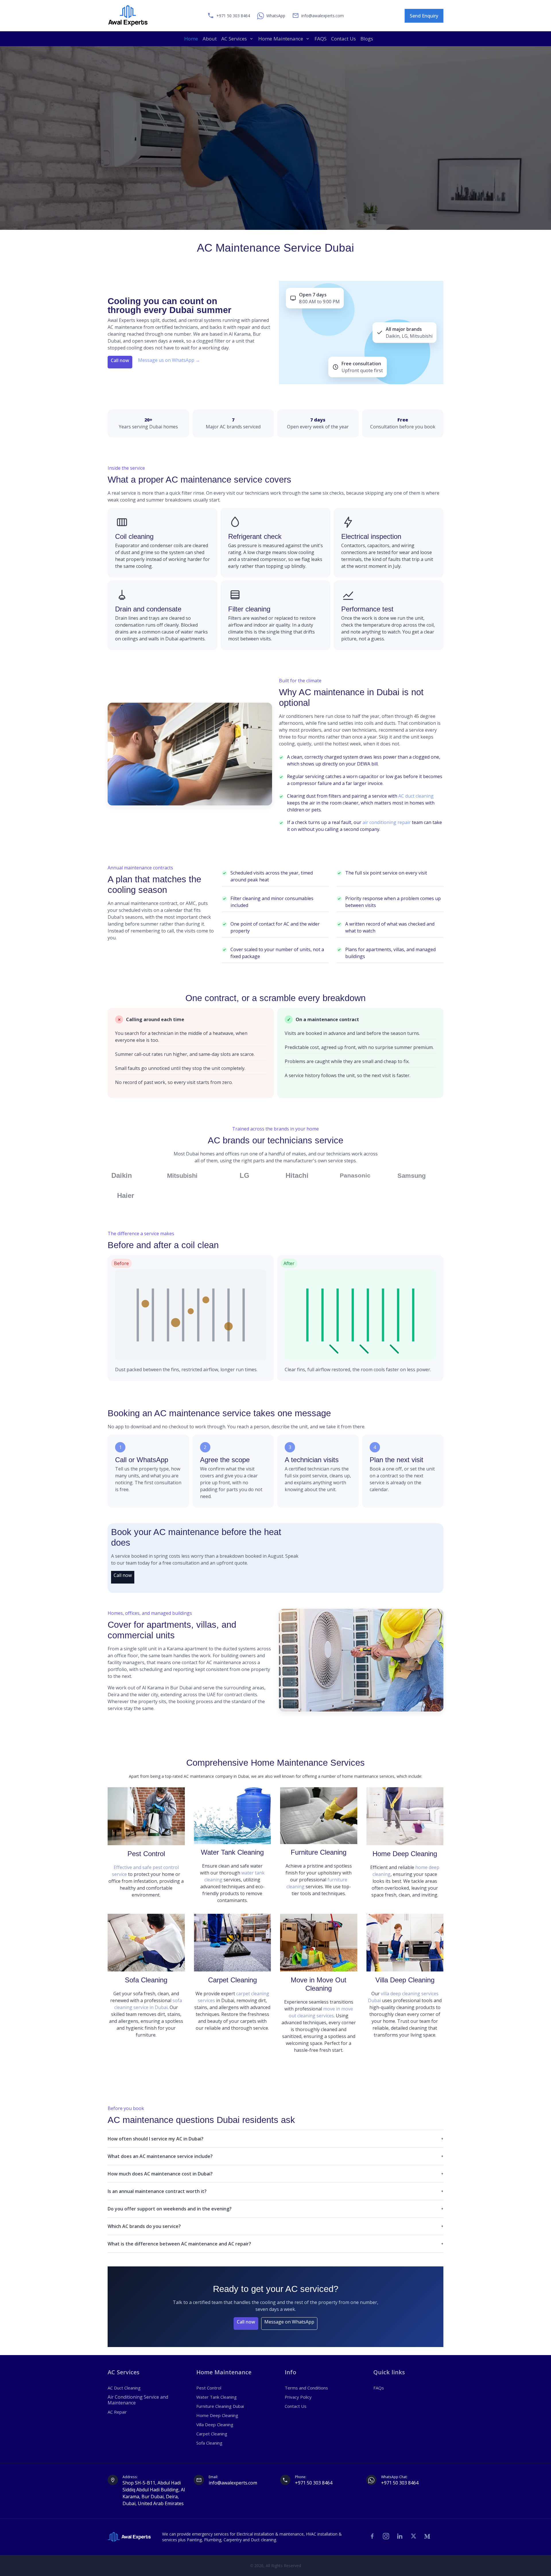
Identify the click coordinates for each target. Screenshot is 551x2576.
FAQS (321, 39)
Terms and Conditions (306, 2388)
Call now (120, 360)
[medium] (427, 2536)
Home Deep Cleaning (405, 1854)
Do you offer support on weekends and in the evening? (170, 2209)
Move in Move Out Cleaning (319, 1984)
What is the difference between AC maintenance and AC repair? (179, 2244)
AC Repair (117, 2412)
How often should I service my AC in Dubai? (156, 2139)
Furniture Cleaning (319, 1852)
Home (191, 39)
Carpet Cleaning (232, 1980)
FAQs (379, 2388)
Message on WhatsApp (289, 2322)
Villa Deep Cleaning (405, 1980)
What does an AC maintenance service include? (160, 2156)
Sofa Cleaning (146, 1980)
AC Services (234, 39)
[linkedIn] (400, 2536)
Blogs (367, 39)
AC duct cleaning (416, 796)
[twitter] (414, 2536)
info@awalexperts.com (323, 16)
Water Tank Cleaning (232, 1852)
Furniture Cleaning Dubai (220, 2406)
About (210, 39)
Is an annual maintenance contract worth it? (157, 2191)
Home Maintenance (281, 39)
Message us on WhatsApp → (169, 360)
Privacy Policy (298, 2397)
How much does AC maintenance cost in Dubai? (160, 2174)
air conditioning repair (387, 822)
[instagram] (386, 2536)
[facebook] (372, 2536)
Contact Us (344, 39)
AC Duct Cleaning (124, 2388)
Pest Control (146, 1854)
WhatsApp (276, 16)
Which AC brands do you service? (144, 2226)
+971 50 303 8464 (314, 2483)
